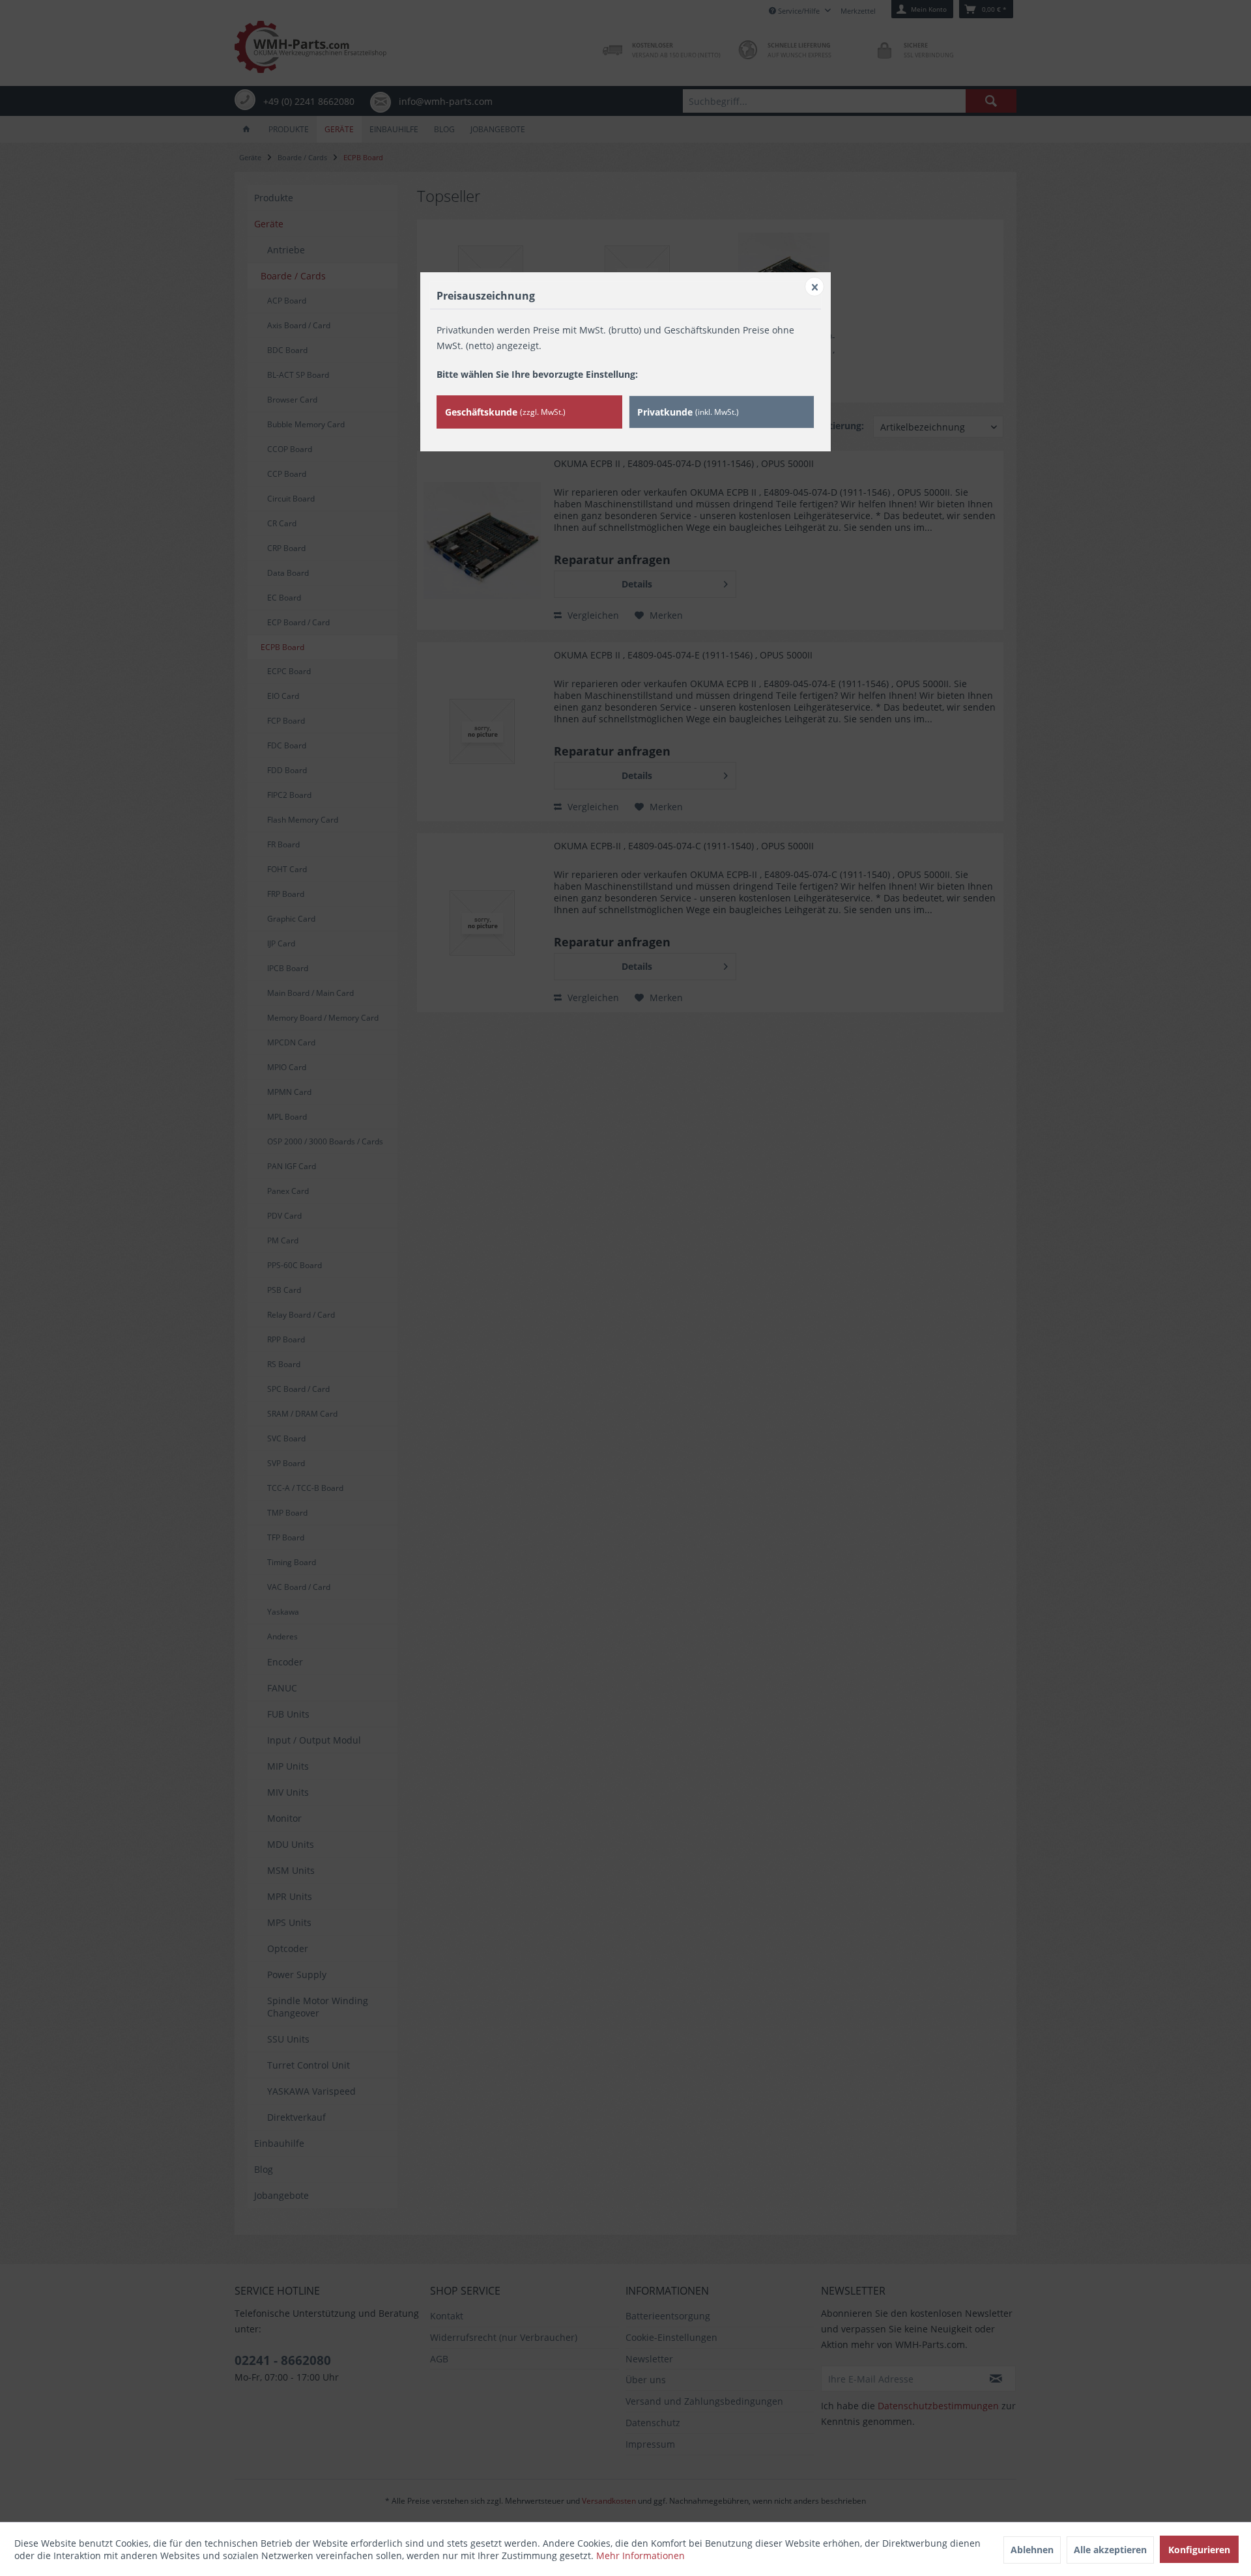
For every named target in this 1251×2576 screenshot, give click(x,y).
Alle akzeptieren (1110, 2550)
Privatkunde (688, 412)
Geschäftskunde (505, 412)
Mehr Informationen (640, 2555)
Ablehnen (1032, 2550)
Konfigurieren (1199, 2550)
